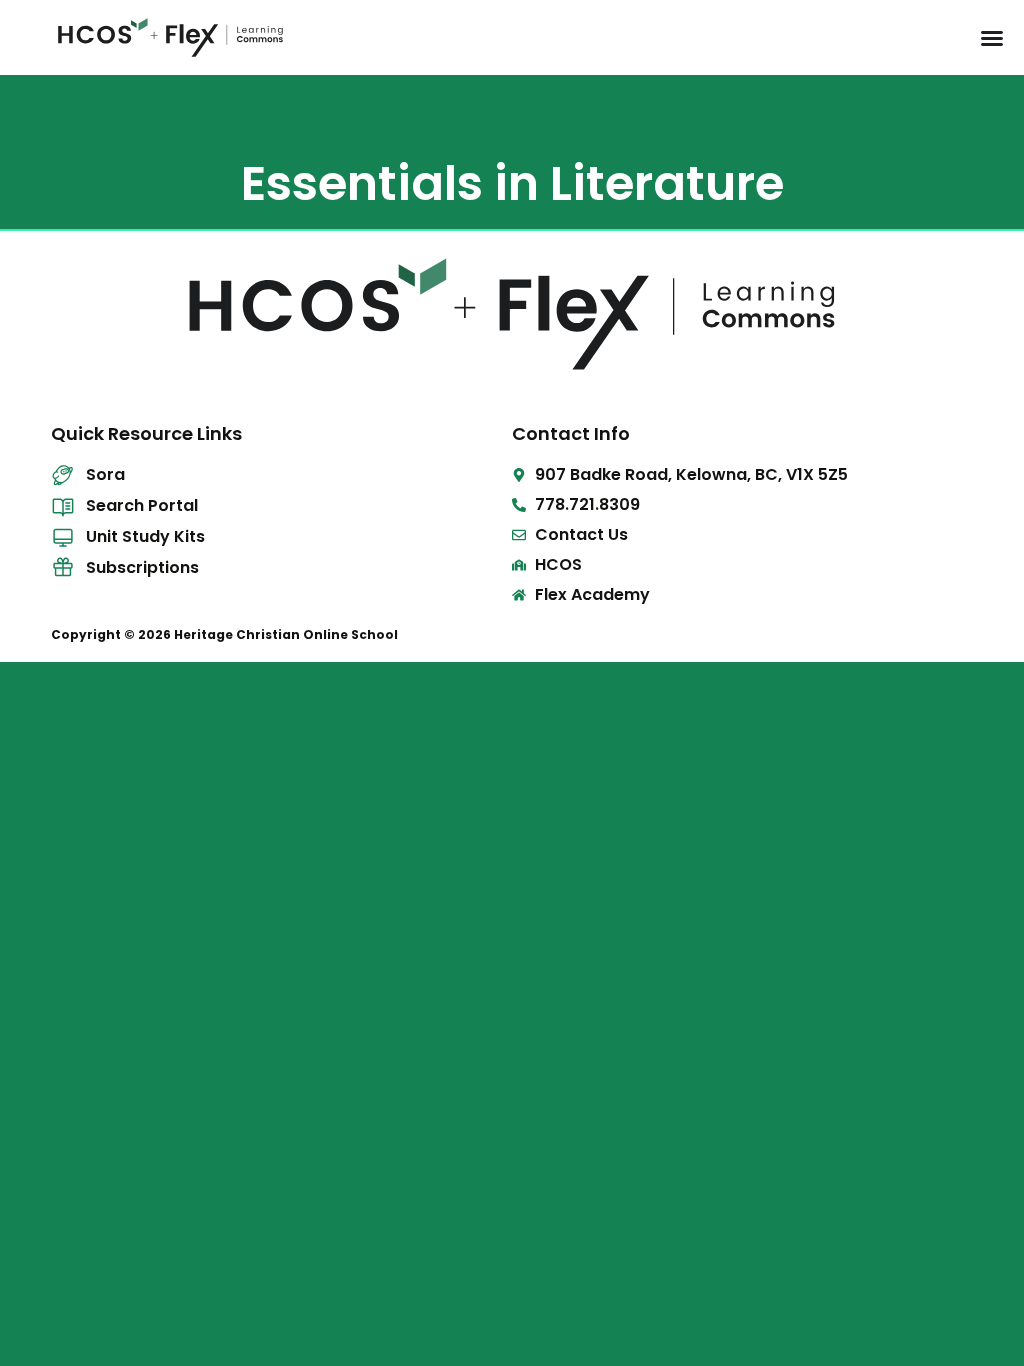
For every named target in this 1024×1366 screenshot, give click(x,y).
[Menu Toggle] (992, 38)
